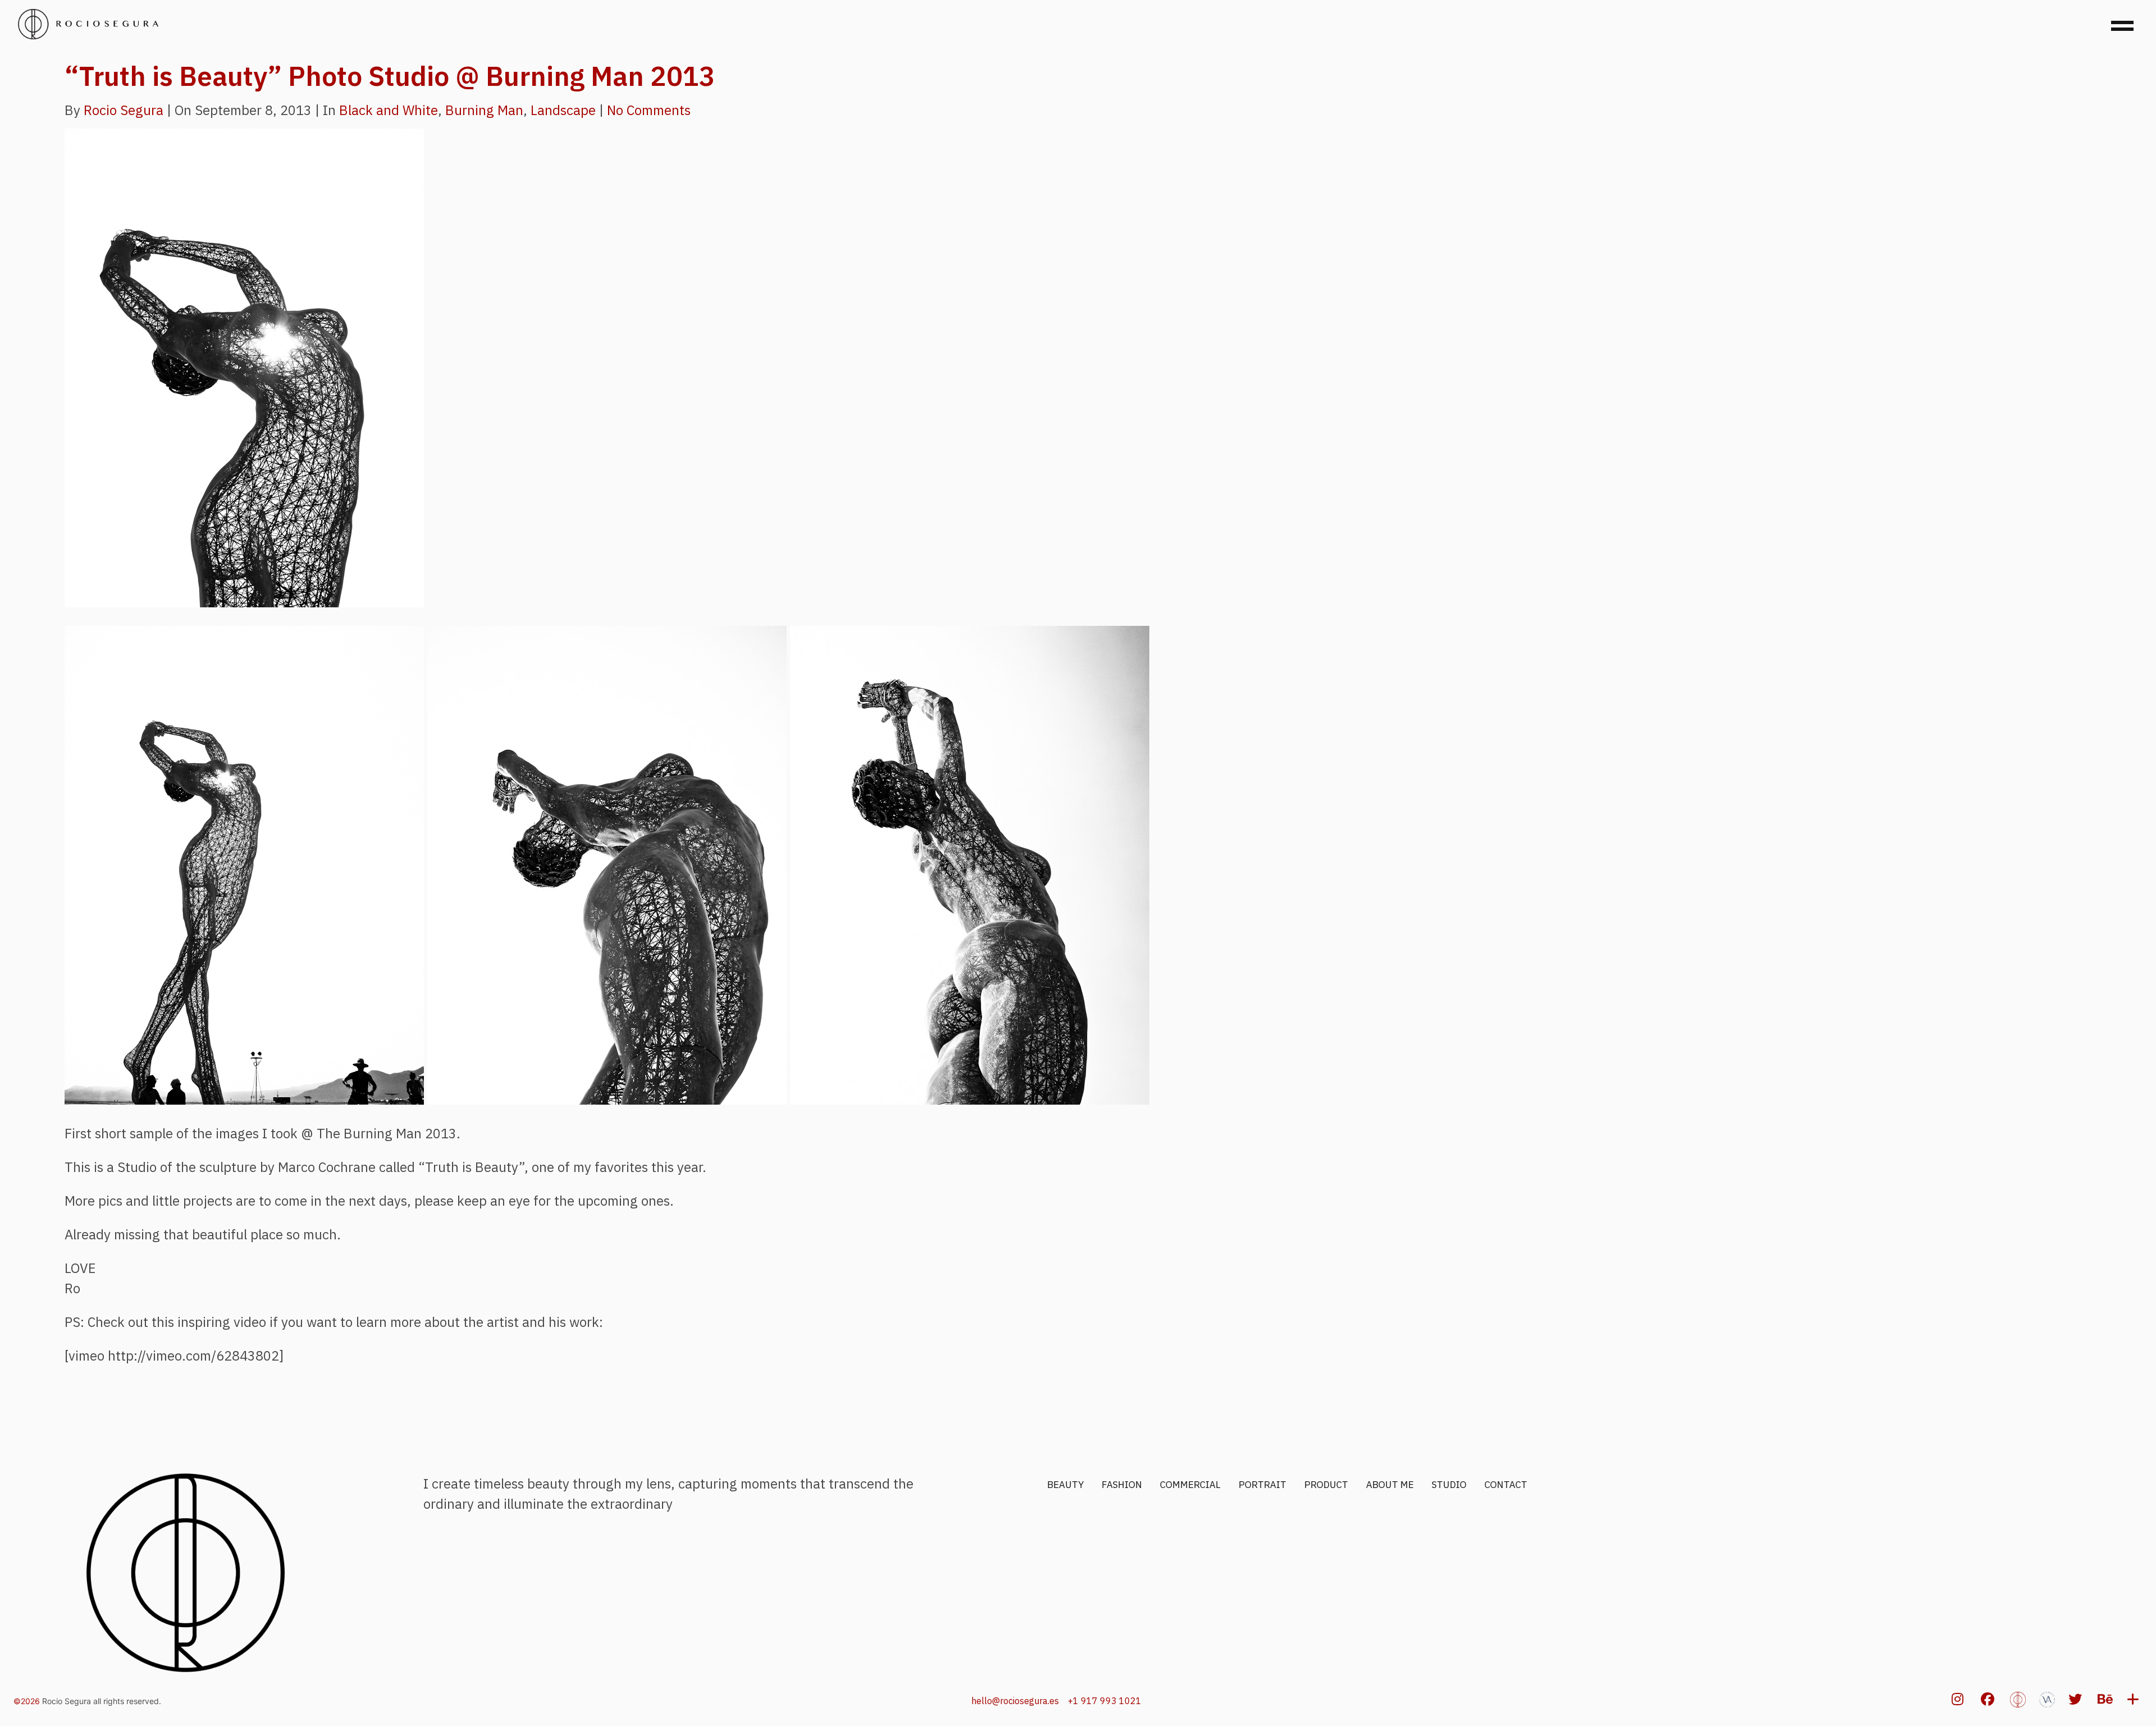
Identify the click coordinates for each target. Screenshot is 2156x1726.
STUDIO (1449, 1485)
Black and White (389, 110)
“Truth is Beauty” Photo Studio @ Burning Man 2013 (390, 76)
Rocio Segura (124, 110)
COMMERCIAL (1190, 1485)
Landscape (563, 110)
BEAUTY (1065, 1485)
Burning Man (484, 110)
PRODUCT (1326, 1485)
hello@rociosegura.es (1015, 1701)
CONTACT (1506, 1485)
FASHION (1122, 1485)
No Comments (649, 110)
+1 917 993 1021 (1105, 1701)
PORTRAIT (1262, 1485)
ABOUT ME (1390, 1485)
